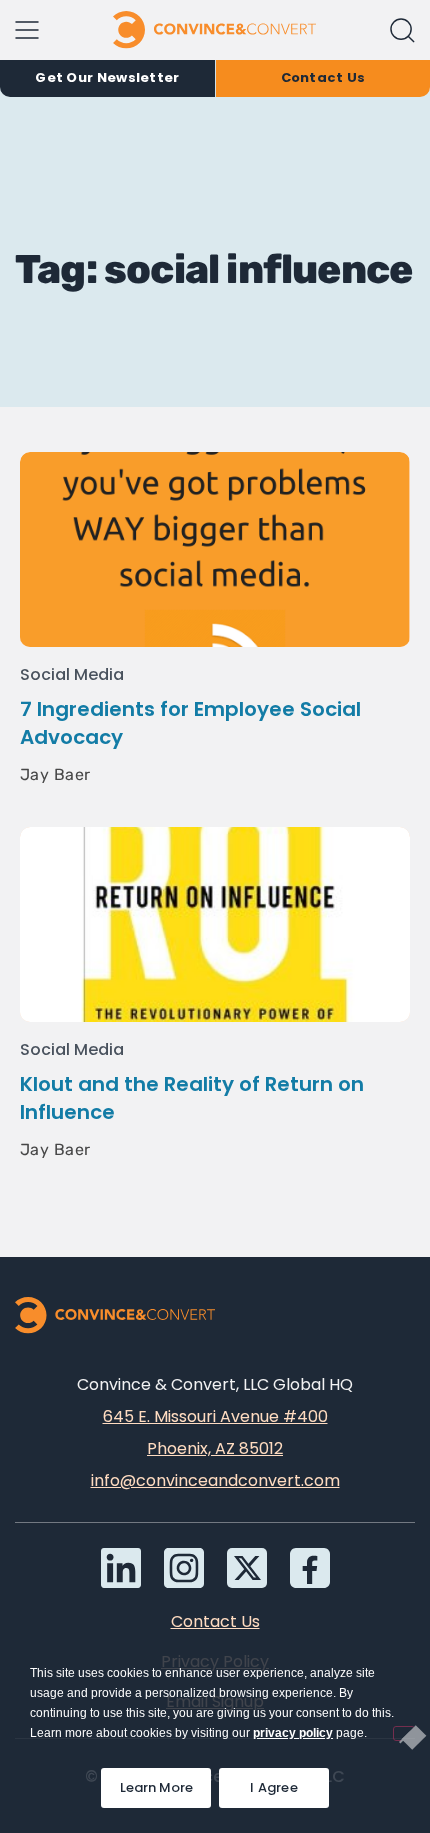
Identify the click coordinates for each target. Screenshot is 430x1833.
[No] (404, 1733)
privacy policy (293, 1733)
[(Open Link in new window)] (310, 1568)
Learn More (165, 1782)
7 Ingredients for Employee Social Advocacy (190, 723)
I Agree (274, 1787)
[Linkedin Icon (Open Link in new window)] (121, 1568)
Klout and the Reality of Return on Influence (192, 1098)
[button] (402, 30)
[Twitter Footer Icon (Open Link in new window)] (247, 1568)
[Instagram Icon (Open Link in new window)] (184, 1568)
